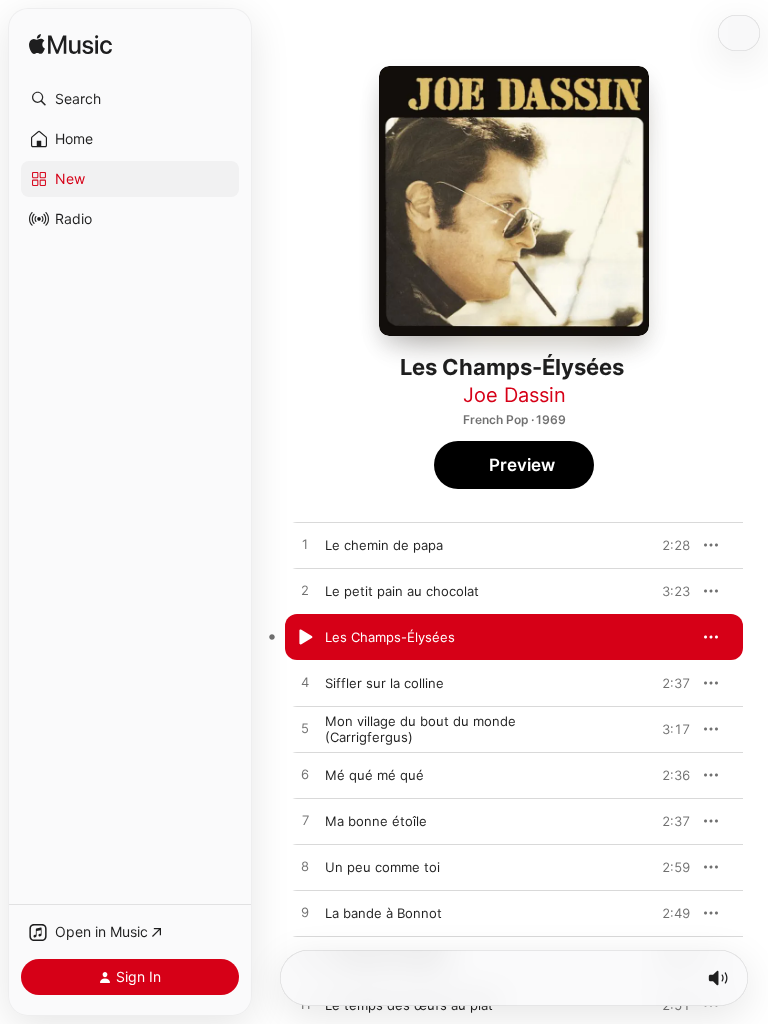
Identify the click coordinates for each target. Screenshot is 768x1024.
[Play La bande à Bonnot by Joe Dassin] (305, 913)
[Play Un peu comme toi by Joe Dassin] (305, 867)
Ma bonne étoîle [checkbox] (376, 821)
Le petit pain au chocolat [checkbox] (402, 591)
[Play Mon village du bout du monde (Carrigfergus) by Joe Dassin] (305, 729)
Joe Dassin (514, 395)
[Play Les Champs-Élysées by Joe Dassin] (305, 637)
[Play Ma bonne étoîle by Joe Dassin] (305, 821)
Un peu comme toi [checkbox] (382, 867)
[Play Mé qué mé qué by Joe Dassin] (305, 775)
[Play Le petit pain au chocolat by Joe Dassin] (305, 591)
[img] (70, 45)
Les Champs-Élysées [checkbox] (390, 637)
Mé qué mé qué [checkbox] (374, 775)
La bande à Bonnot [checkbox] (383, 913)
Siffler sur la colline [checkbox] (384, 683)
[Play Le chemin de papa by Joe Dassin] (305, 545)
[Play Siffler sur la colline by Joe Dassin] (305, 683)
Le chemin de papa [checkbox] (384, 545)
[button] (130, 99)
